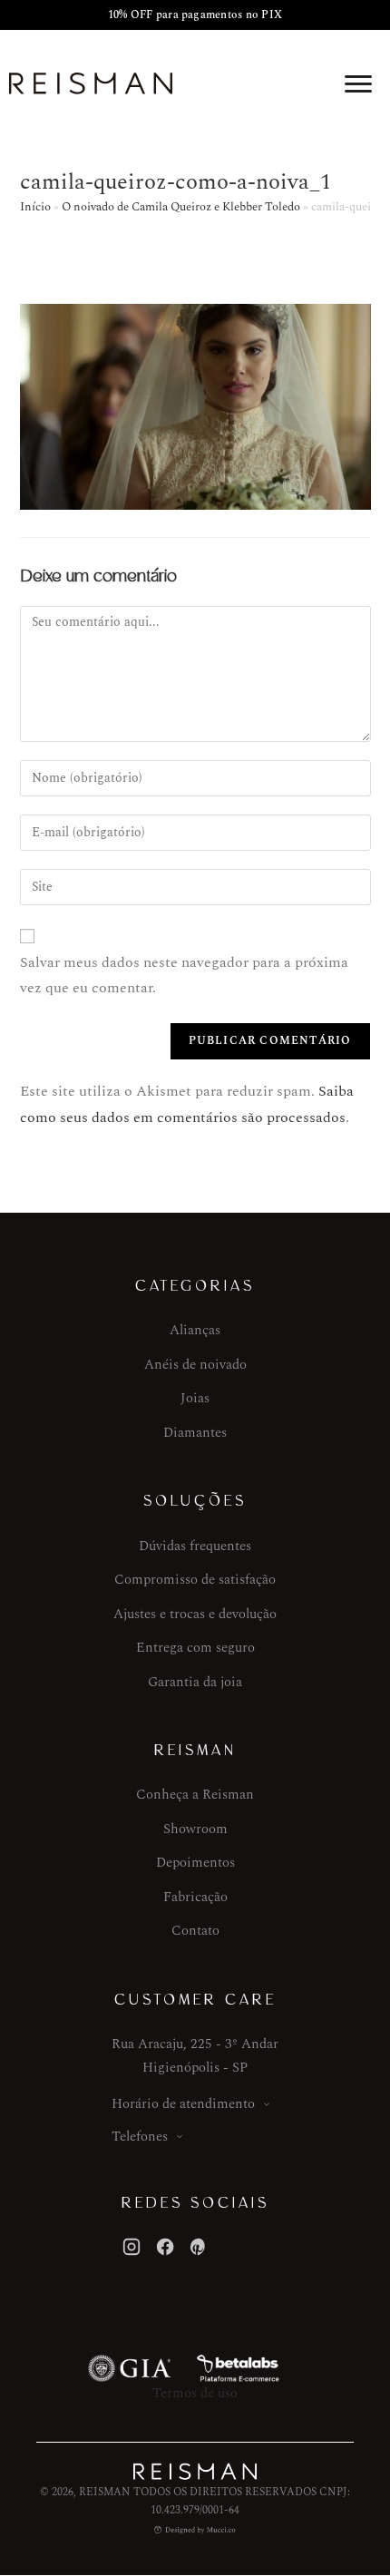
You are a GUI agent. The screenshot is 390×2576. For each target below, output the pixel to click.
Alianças (195, 1330)
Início (35, 207)
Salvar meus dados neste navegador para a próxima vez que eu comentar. (184, 976)
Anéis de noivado (195, 1365)
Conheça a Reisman (195, 1795)
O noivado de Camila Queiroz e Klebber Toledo (181, 207)
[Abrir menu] (358, 83)
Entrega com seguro (195, 1648)
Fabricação (195, 1897)
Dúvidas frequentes (195, 1546)
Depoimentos (195, 1863)
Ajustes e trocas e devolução (195, 1614)
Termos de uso (195, 2393)
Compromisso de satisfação (195, 1580)
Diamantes (195, 1433)
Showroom (195, 1829)
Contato (195, 1931)
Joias (195, 1398)
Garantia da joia (195, 1682)
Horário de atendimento (183, 2104)
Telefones (140, 2137)
